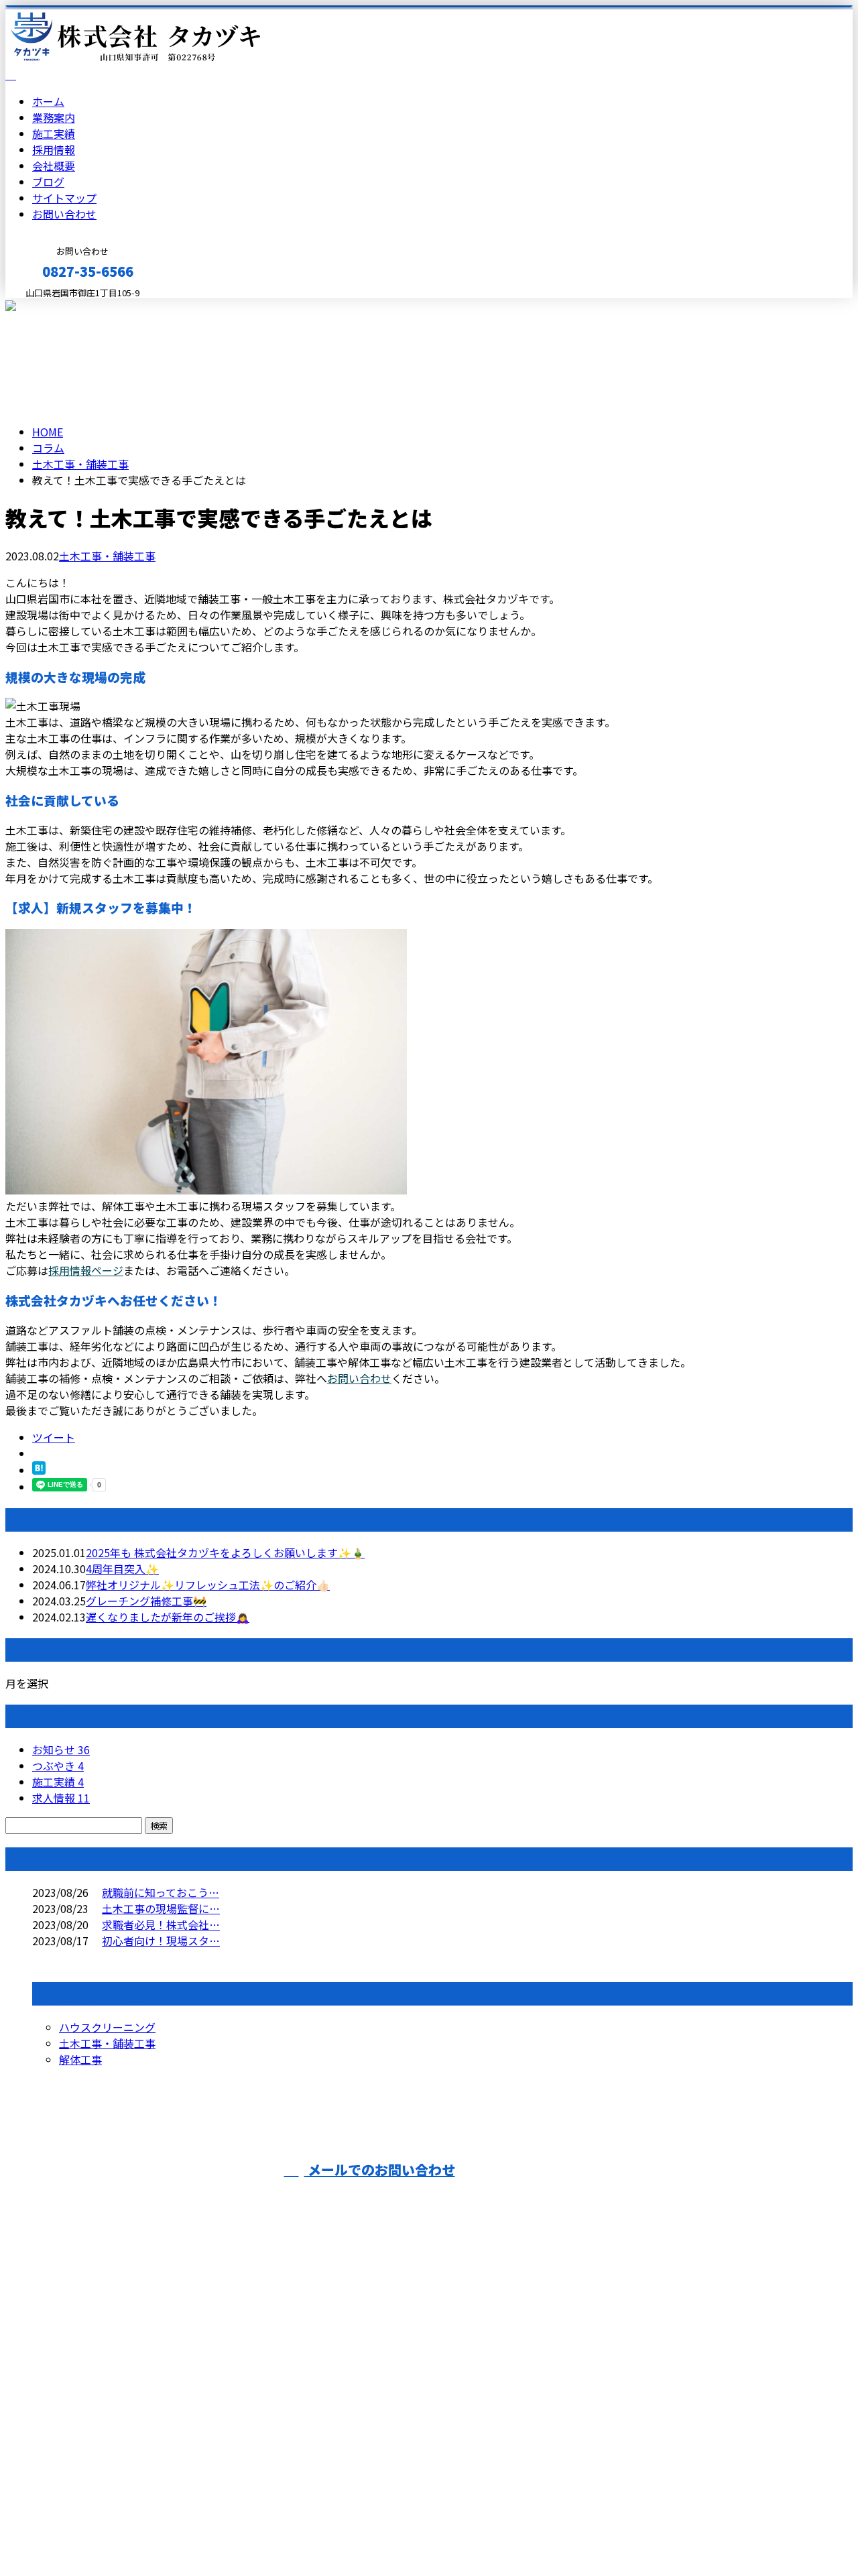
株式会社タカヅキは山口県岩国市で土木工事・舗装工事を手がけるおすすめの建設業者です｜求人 (429, 2530)
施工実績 (54, 133)
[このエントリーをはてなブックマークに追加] (39, 1470)
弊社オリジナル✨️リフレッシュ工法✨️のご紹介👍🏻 (208, 1585)
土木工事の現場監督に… (161, 1908)
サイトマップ (64, 198)
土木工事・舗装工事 (80, 464)
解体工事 (80, 2059)
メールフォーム (52, 307)
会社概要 (54, 166)
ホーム (48, 101)
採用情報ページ (86, 1270)
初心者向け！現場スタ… (161, 1941)
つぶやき (58, 1766)
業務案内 (54, 117)
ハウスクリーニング (107, 2027)
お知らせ (61, 1750)
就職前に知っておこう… (161, 1892)
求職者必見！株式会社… (161, 1924)
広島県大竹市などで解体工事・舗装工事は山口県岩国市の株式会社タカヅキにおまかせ (241, 2380)
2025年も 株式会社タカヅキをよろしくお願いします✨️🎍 (225, 1552)
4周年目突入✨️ (122, 1569)
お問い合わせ (64, 214)
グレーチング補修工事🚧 (146, 1601)
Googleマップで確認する (71, 2451)
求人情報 (61, 1798)
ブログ (48, 182)
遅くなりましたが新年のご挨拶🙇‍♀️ (168, 1617)
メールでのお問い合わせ (380, 2169)
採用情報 (54, 149)
